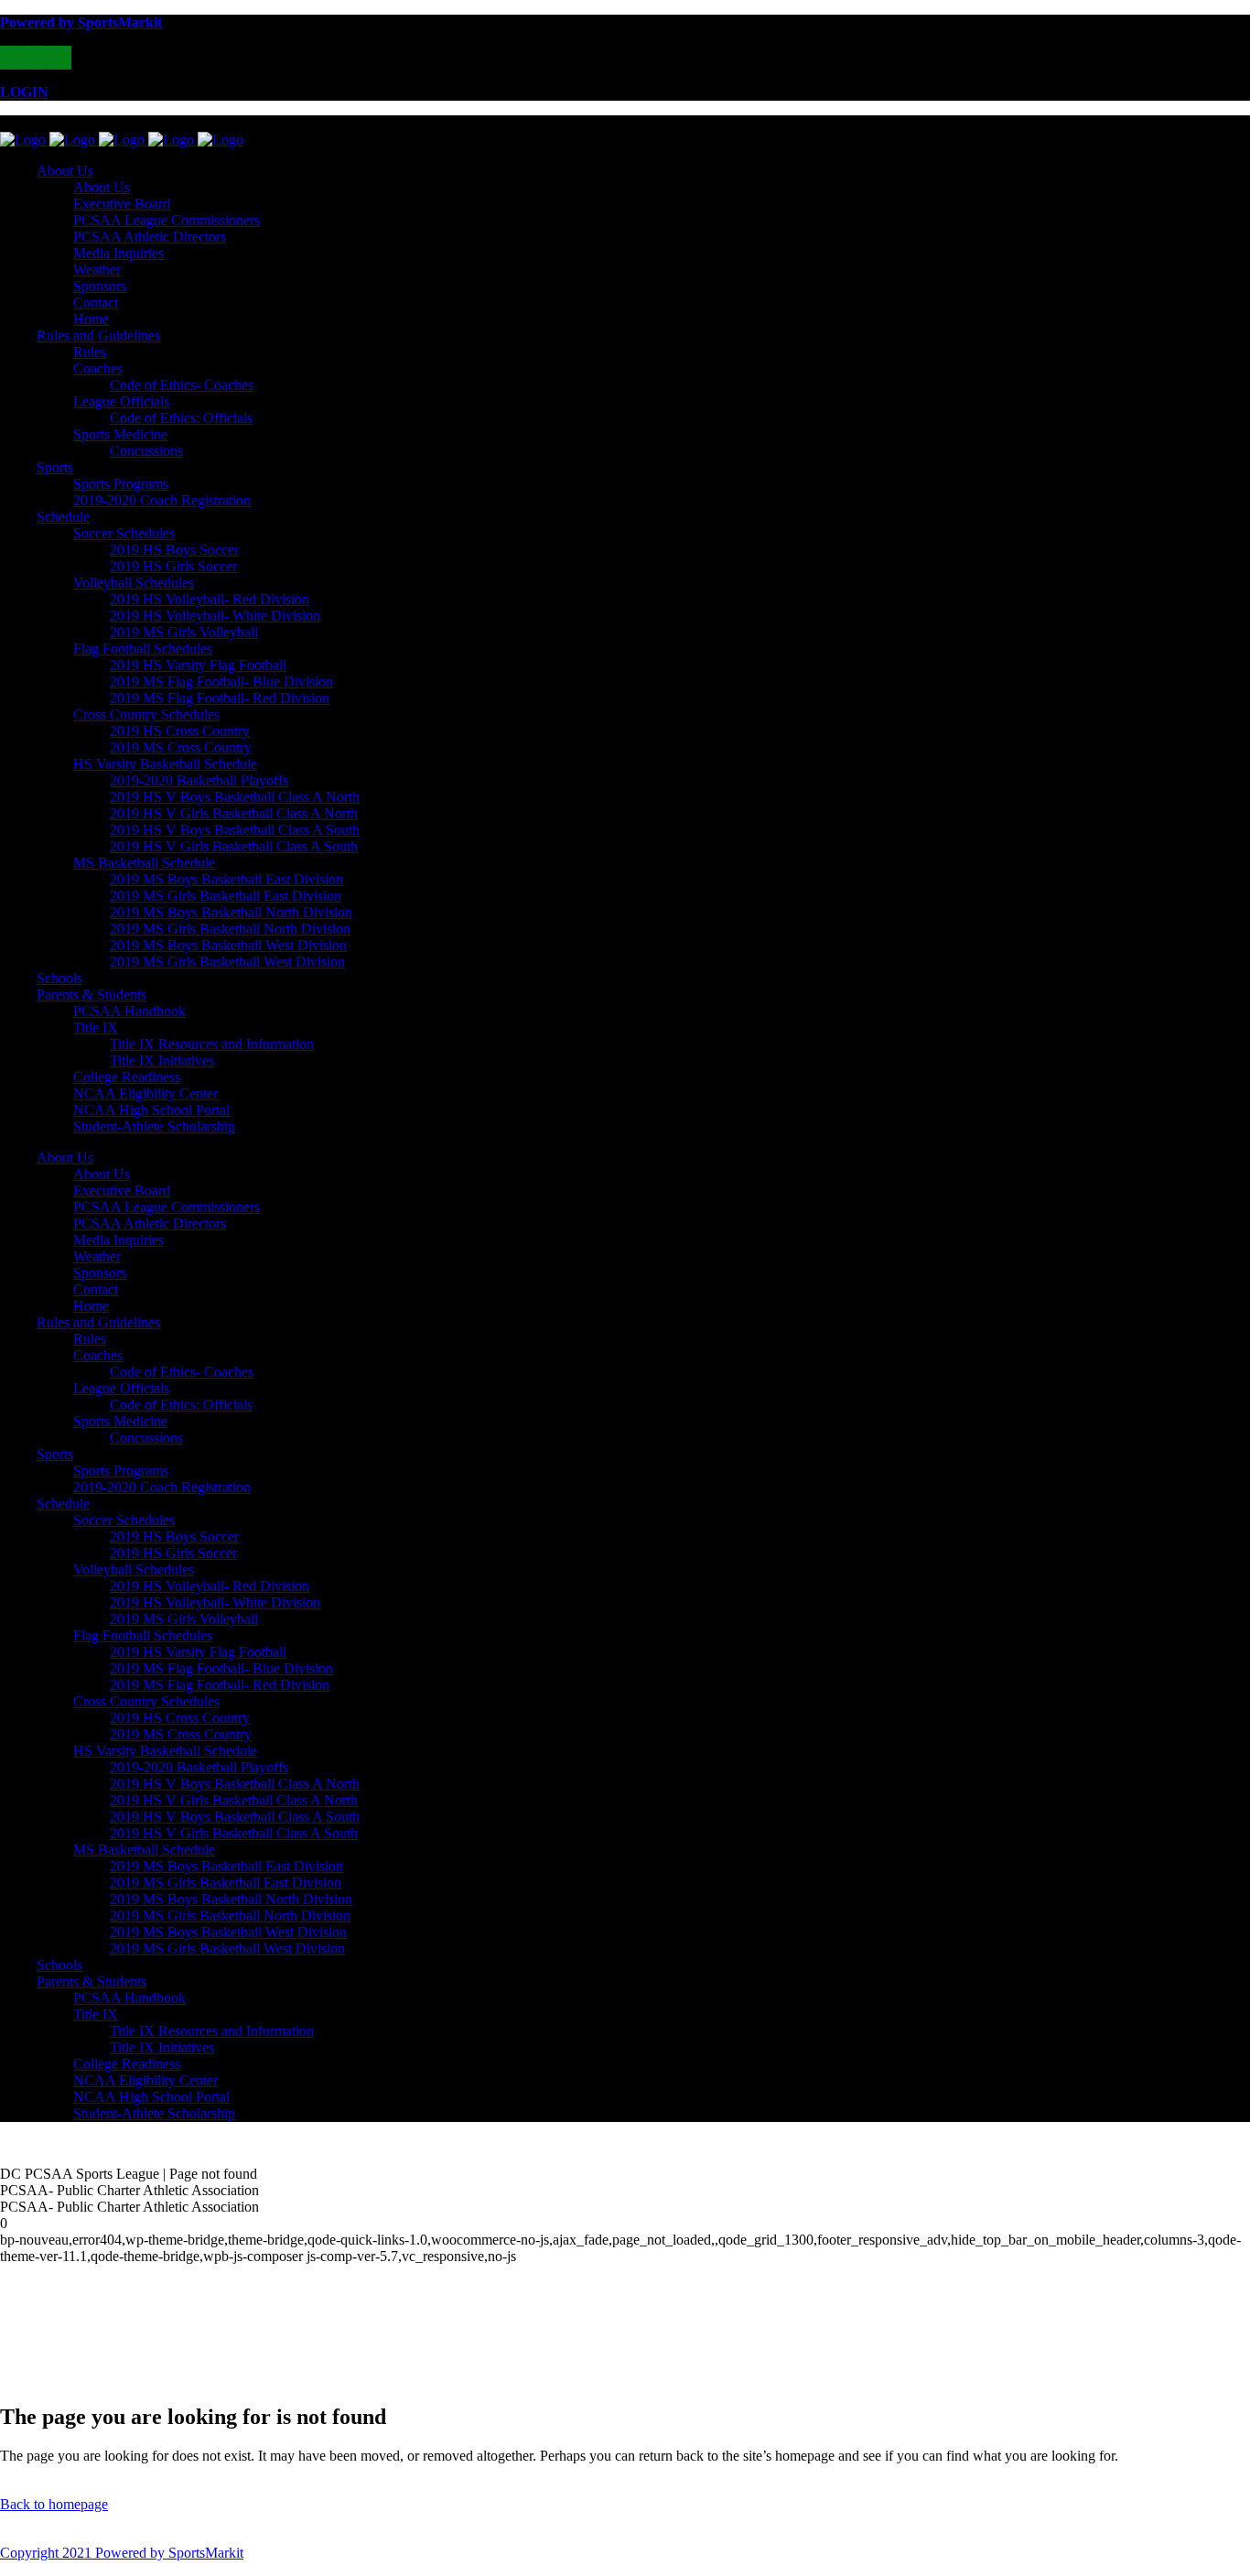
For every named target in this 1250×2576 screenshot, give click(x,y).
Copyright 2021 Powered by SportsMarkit (122, 2553)
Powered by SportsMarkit (81, 22)
